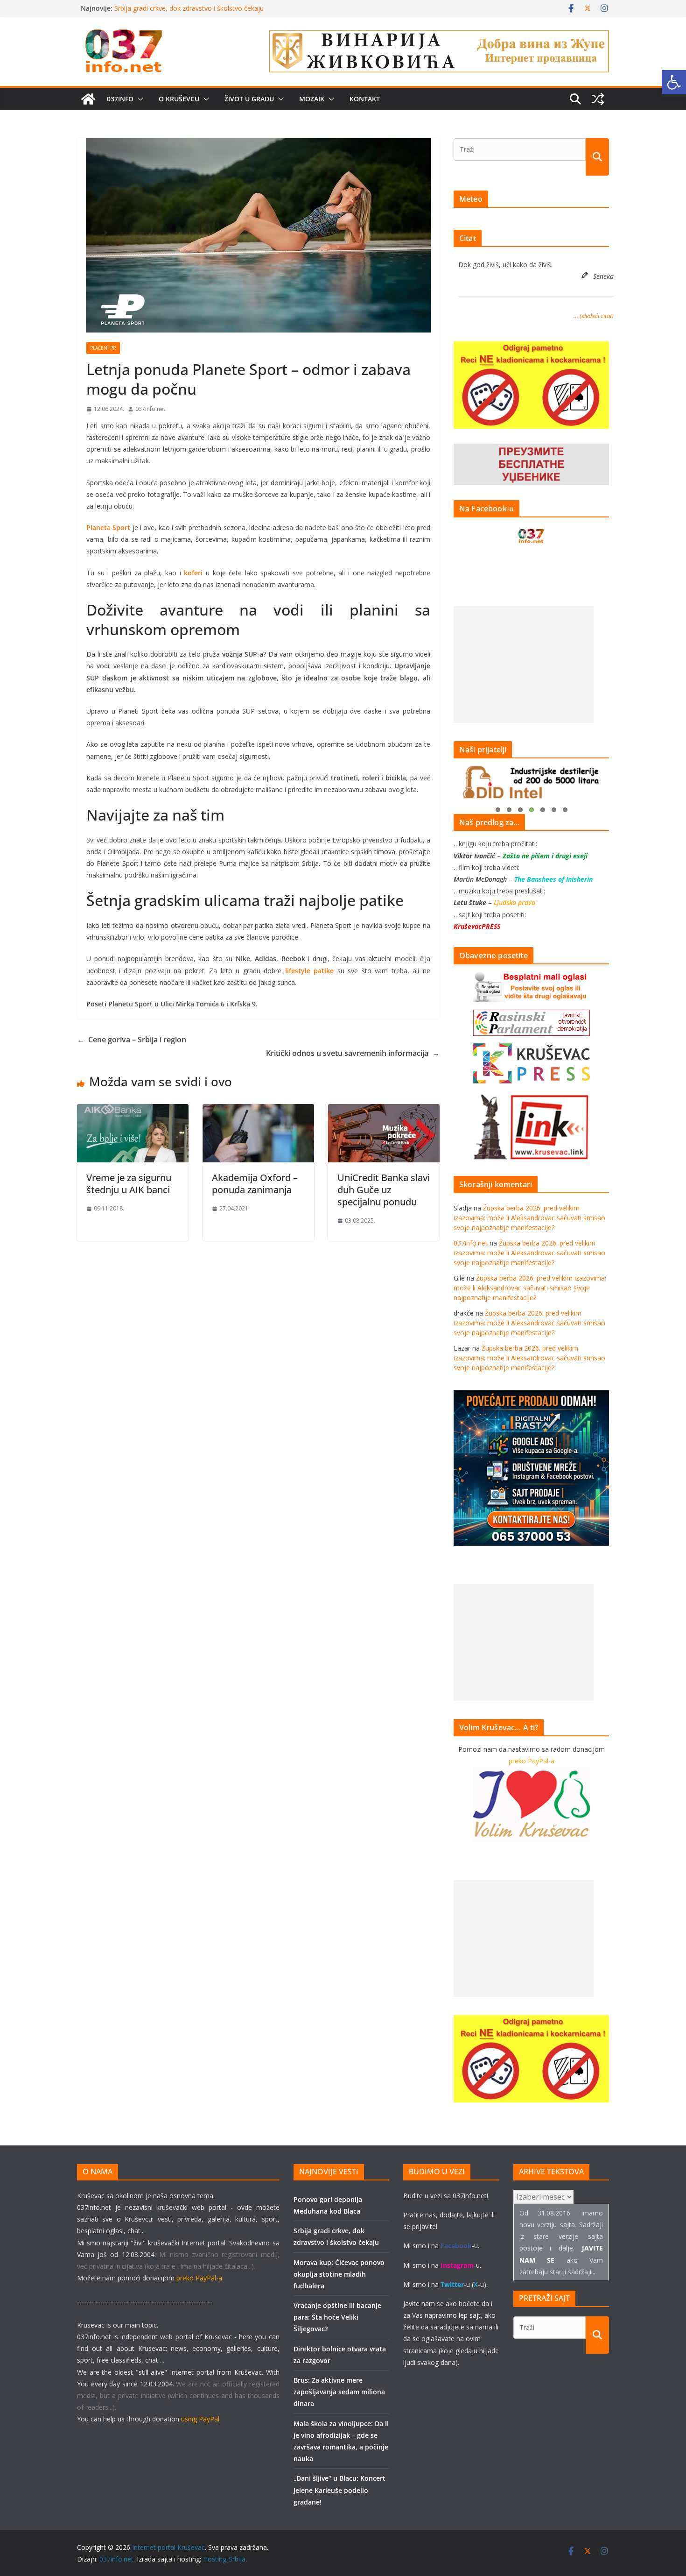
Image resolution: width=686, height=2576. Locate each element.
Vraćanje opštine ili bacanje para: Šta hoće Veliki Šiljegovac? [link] (337, 2317)
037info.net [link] (150, 409)
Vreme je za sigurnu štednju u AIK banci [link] (129, 1184)
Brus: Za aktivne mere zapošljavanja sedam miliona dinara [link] (339, 2392)
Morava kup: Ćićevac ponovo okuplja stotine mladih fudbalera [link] (339, 2274)
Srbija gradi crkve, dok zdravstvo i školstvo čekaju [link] (189, 8)
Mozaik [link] (312, 99)
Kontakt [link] (365, 99)
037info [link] (120, 99)
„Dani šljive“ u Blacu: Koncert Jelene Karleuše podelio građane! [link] (339, 2490)
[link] (674, 82)
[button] (139, 99)
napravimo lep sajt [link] (453, 2315)
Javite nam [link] (419, 2304)
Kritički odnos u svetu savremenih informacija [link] (353, 1053)
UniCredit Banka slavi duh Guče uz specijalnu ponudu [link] (384, 1190)
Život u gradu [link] (249, 99)
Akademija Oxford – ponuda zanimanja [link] (255, 1184)
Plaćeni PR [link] (103, 348)
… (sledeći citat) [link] (594, 316)
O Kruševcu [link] (179, 99)
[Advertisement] (524, 665)
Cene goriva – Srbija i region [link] (132, 1040)
